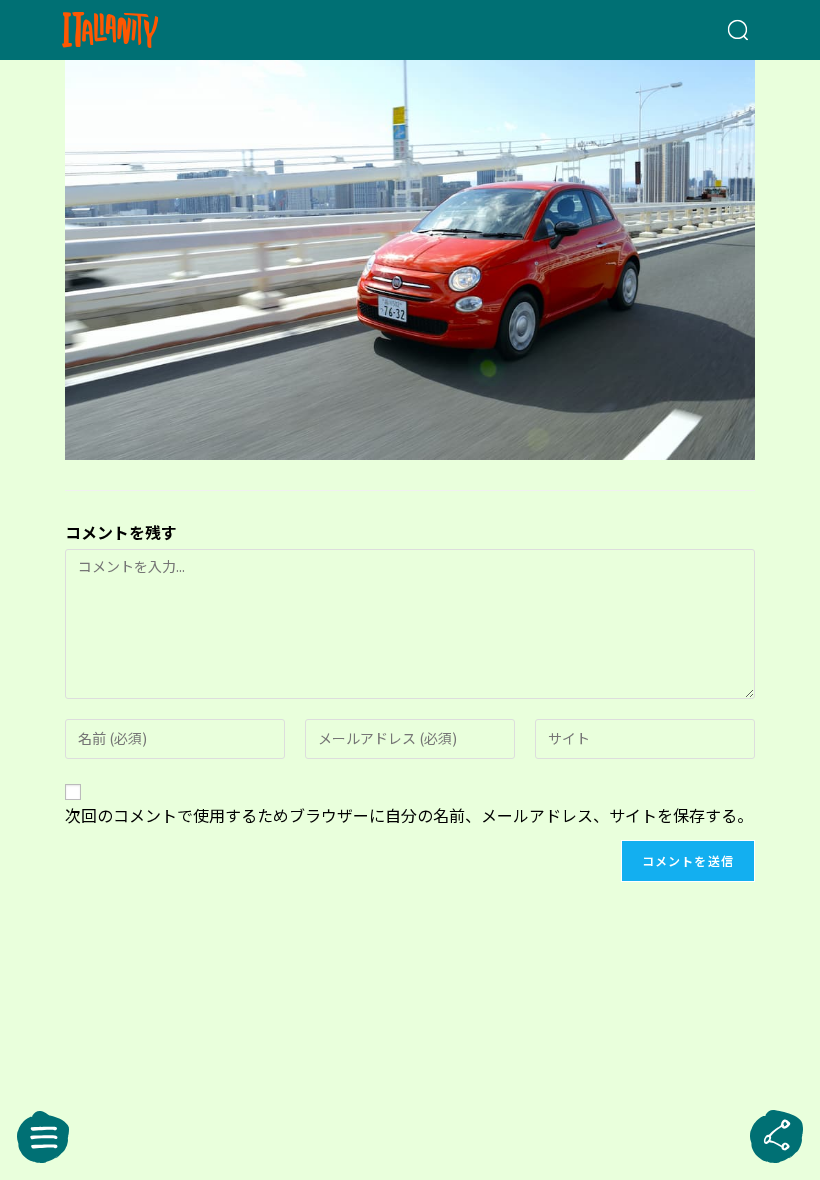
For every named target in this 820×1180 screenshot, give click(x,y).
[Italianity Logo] (142, 30)
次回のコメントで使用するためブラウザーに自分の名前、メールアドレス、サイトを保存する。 (409, 815)
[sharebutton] (777, 1137)
